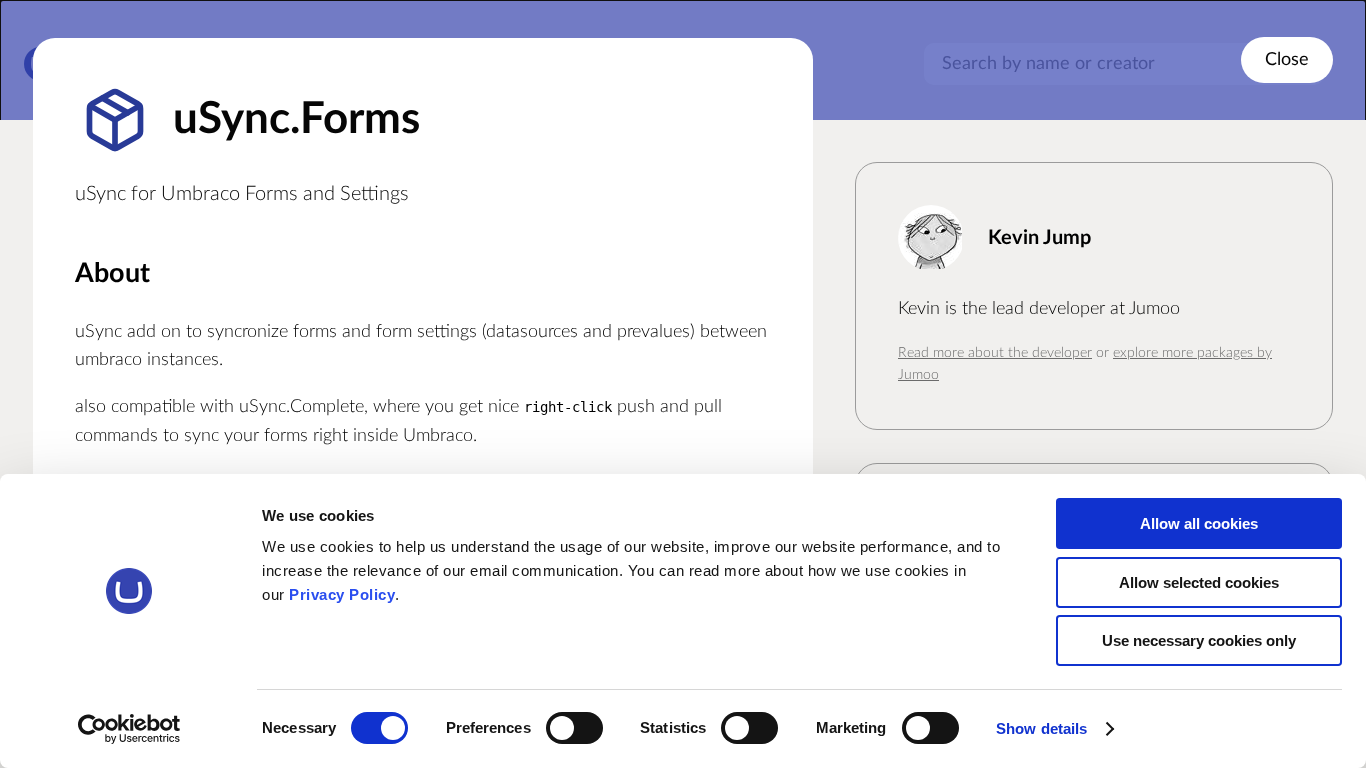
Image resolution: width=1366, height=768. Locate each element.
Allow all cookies (1199, 523)
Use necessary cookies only (1199, 640)
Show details (1041, 728)
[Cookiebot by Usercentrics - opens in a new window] (129, 729)
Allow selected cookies (1199, 582)
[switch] (574, 728)
